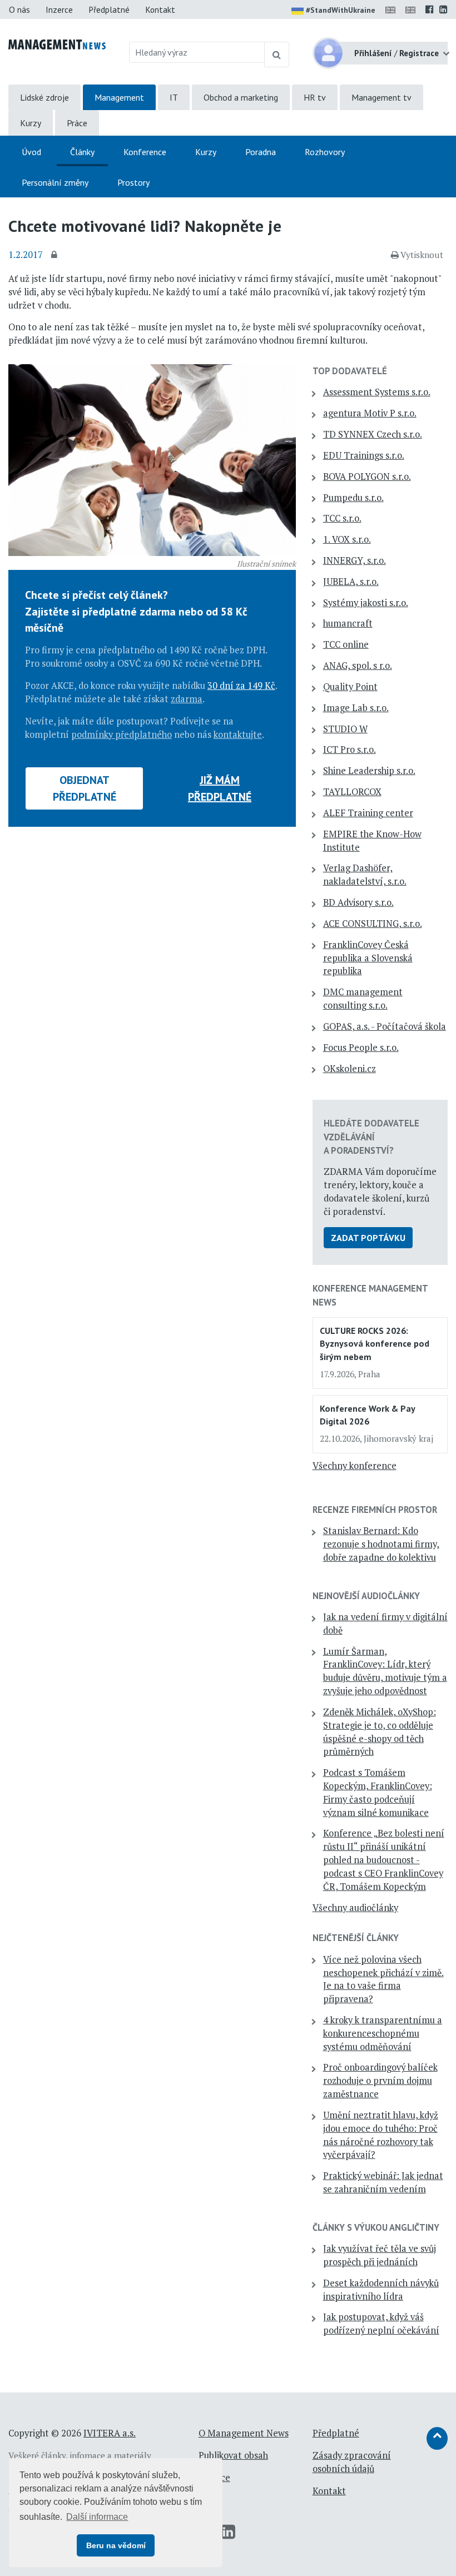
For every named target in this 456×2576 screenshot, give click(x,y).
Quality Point (350, 687)
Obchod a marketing (241, 97)
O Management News (244, 2433)
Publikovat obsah (233, 2455)
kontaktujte (238, 734)
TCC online (346, 644)
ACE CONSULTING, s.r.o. (373, 924)
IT (174, 97)
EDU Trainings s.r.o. (364, 455)
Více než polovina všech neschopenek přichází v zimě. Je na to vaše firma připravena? (383, 1979)
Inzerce (59, 9)
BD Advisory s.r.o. (358, 902)
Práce (77, 123)
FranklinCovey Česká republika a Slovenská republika (368, 958)
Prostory (133, 182)
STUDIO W (345, 729)
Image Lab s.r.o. (356, 708)
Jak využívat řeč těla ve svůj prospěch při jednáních (380, 2255)
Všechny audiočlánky (355, 1908)
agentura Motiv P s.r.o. (370, 413)
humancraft (348, 623)
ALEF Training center (368, 813)
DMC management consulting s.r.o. (363, 999)
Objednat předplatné (85, 788)
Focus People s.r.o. (361, 1048)
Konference (145, 152)
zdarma (187, 699)
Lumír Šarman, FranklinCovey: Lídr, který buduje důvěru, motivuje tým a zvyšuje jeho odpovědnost (385, 1671)
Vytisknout (422, 255)
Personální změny (55, 182)
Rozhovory (325, 152)
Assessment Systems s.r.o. (377, 392)
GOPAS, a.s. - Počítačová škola (385, 1026)
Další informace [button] (97, 2517)
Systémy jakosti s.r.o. (366, 603)
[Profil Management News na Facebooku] (430, 9)
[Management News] (57, 43)
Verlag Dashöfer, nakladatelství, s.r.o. (365, 875)
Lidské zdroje (44, 97)
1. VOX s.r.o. (347, 539)
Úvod (31, 152)
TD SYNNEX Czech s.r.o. (373, 434)
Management (119, 97)
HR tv (315, 97)
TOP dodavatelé (350, 371)
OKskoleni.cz (350, 1069)
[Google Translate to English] (413, 9)
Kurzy (31, 123)
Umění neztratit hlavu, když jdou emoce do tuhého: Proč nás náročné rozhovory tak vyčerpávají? (381, 2135)
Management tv (381, 97)
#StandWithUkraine (341, 10)
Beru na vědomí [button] (116, 2545)
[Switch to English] (393, 9)
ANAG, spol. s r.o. (358, 666)
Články (82, 152)
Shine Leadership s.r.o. (369, 771)
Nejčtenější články (356, 1938)
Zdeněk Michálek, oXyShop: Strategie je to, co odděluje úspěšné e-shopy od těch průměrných (380, 1732)
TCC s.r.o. (342, 518)
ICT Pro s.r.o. (350, 750)
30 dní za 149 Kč (241, 686)
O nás (19, 9)
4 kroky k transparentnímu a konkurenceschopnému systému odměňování (383, 2033)
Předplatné (109, 9)
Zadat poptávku (368, 1238)
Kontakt (160, 9)
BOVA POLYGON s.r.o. (367, 477)
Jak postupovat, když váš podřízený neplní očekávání (381, 2324)
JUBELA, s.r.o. (351, 582)
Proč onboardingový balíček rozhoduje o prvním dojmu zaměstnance (380, 2081)
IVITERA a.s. (110, 2433)
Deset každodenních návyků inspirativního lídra (381, 2290)
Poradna (261, 152)
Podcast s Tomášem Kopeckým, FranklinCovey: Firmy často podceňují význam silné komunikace (378, 1792)
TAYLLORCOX (352, 792)
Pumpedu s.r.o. (353, 498)
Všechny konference (355, 1466)
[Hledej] (277, 54)
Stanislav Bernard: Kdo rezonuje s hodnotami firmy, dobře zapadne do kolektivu (381, 1544)
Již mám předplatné (220, 788)
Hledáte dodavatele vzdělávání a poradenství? (371, 1136)
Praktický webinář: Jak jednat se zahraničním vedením (383, 2182)
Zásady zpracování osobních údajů (352, 2462)
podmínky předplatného (122, 734)
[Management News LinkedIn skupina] (443, 9)
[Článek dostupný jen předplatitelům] (56, 255)
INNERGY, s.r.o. (355, 560)
